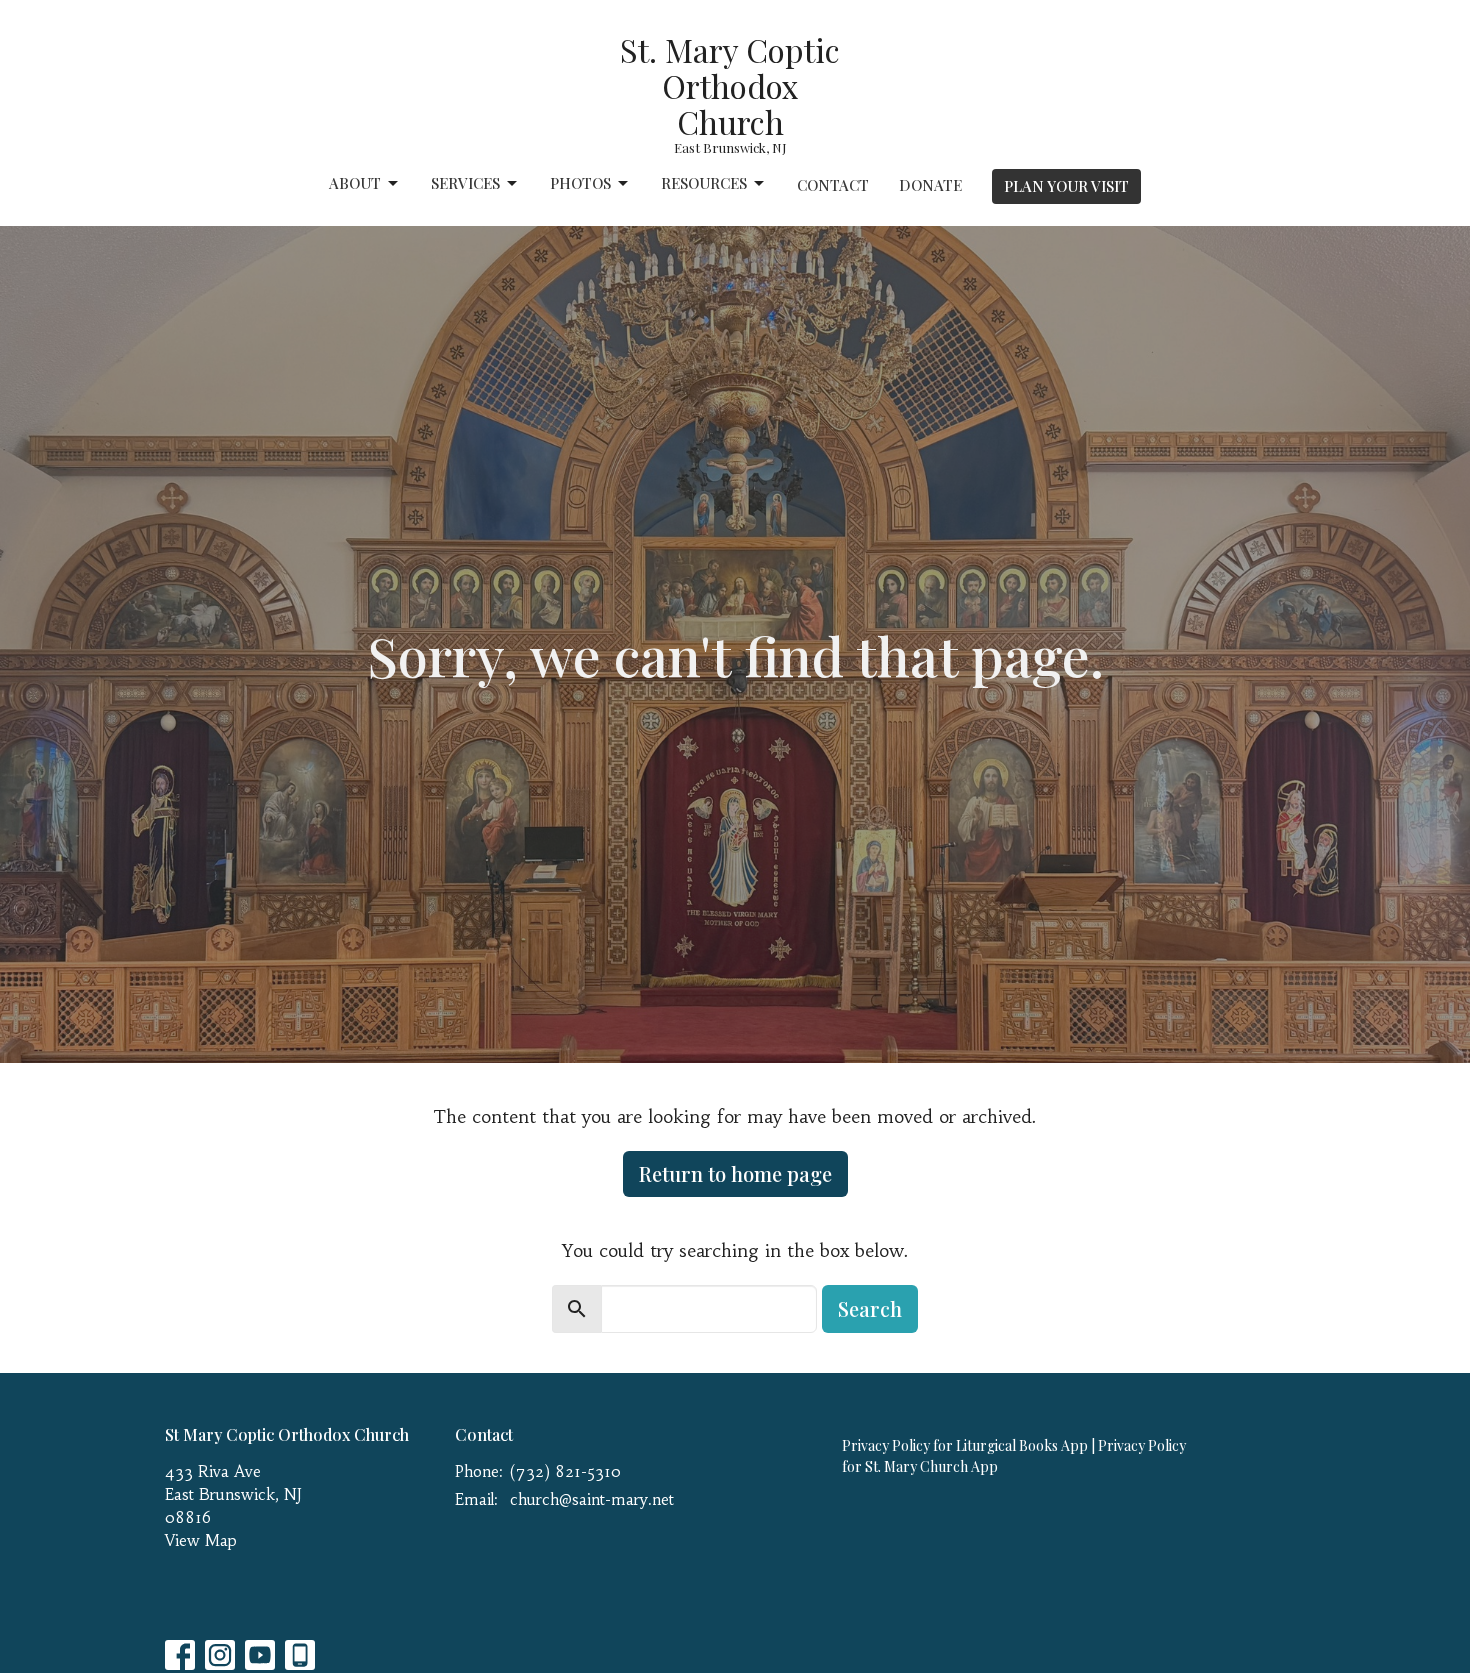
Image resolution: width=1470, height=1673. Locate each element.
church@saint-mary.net (592, 1499)
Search (870, 1308)
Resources (704, 183)
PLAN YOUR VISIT (1066, 186)
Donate (930, 185)
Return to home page (735, 1173)
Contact (833, 185)
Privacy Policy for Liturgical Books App (965, 1445)
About (355, 183)
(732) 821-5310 (565, 1471)
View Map (201, 1540)
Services (465, 183)
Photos (580, 183)
